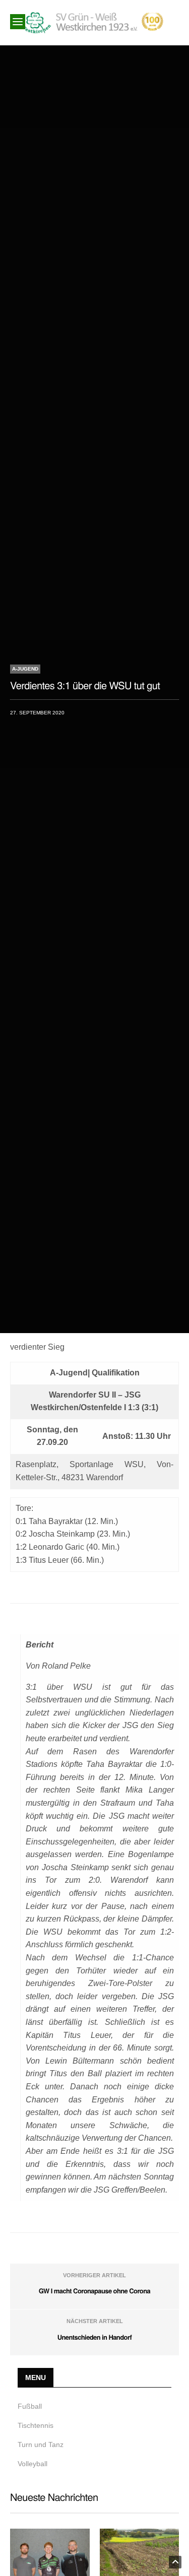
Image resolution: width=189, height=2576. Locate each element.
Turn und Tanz (41, 2445)
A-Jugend (25, 669)
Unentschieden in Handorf (95, 2337)
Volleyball (33, 2464)
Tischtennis (36, 2425)
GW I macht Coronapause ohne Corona (94, 2291)
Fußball (30, 2406)
